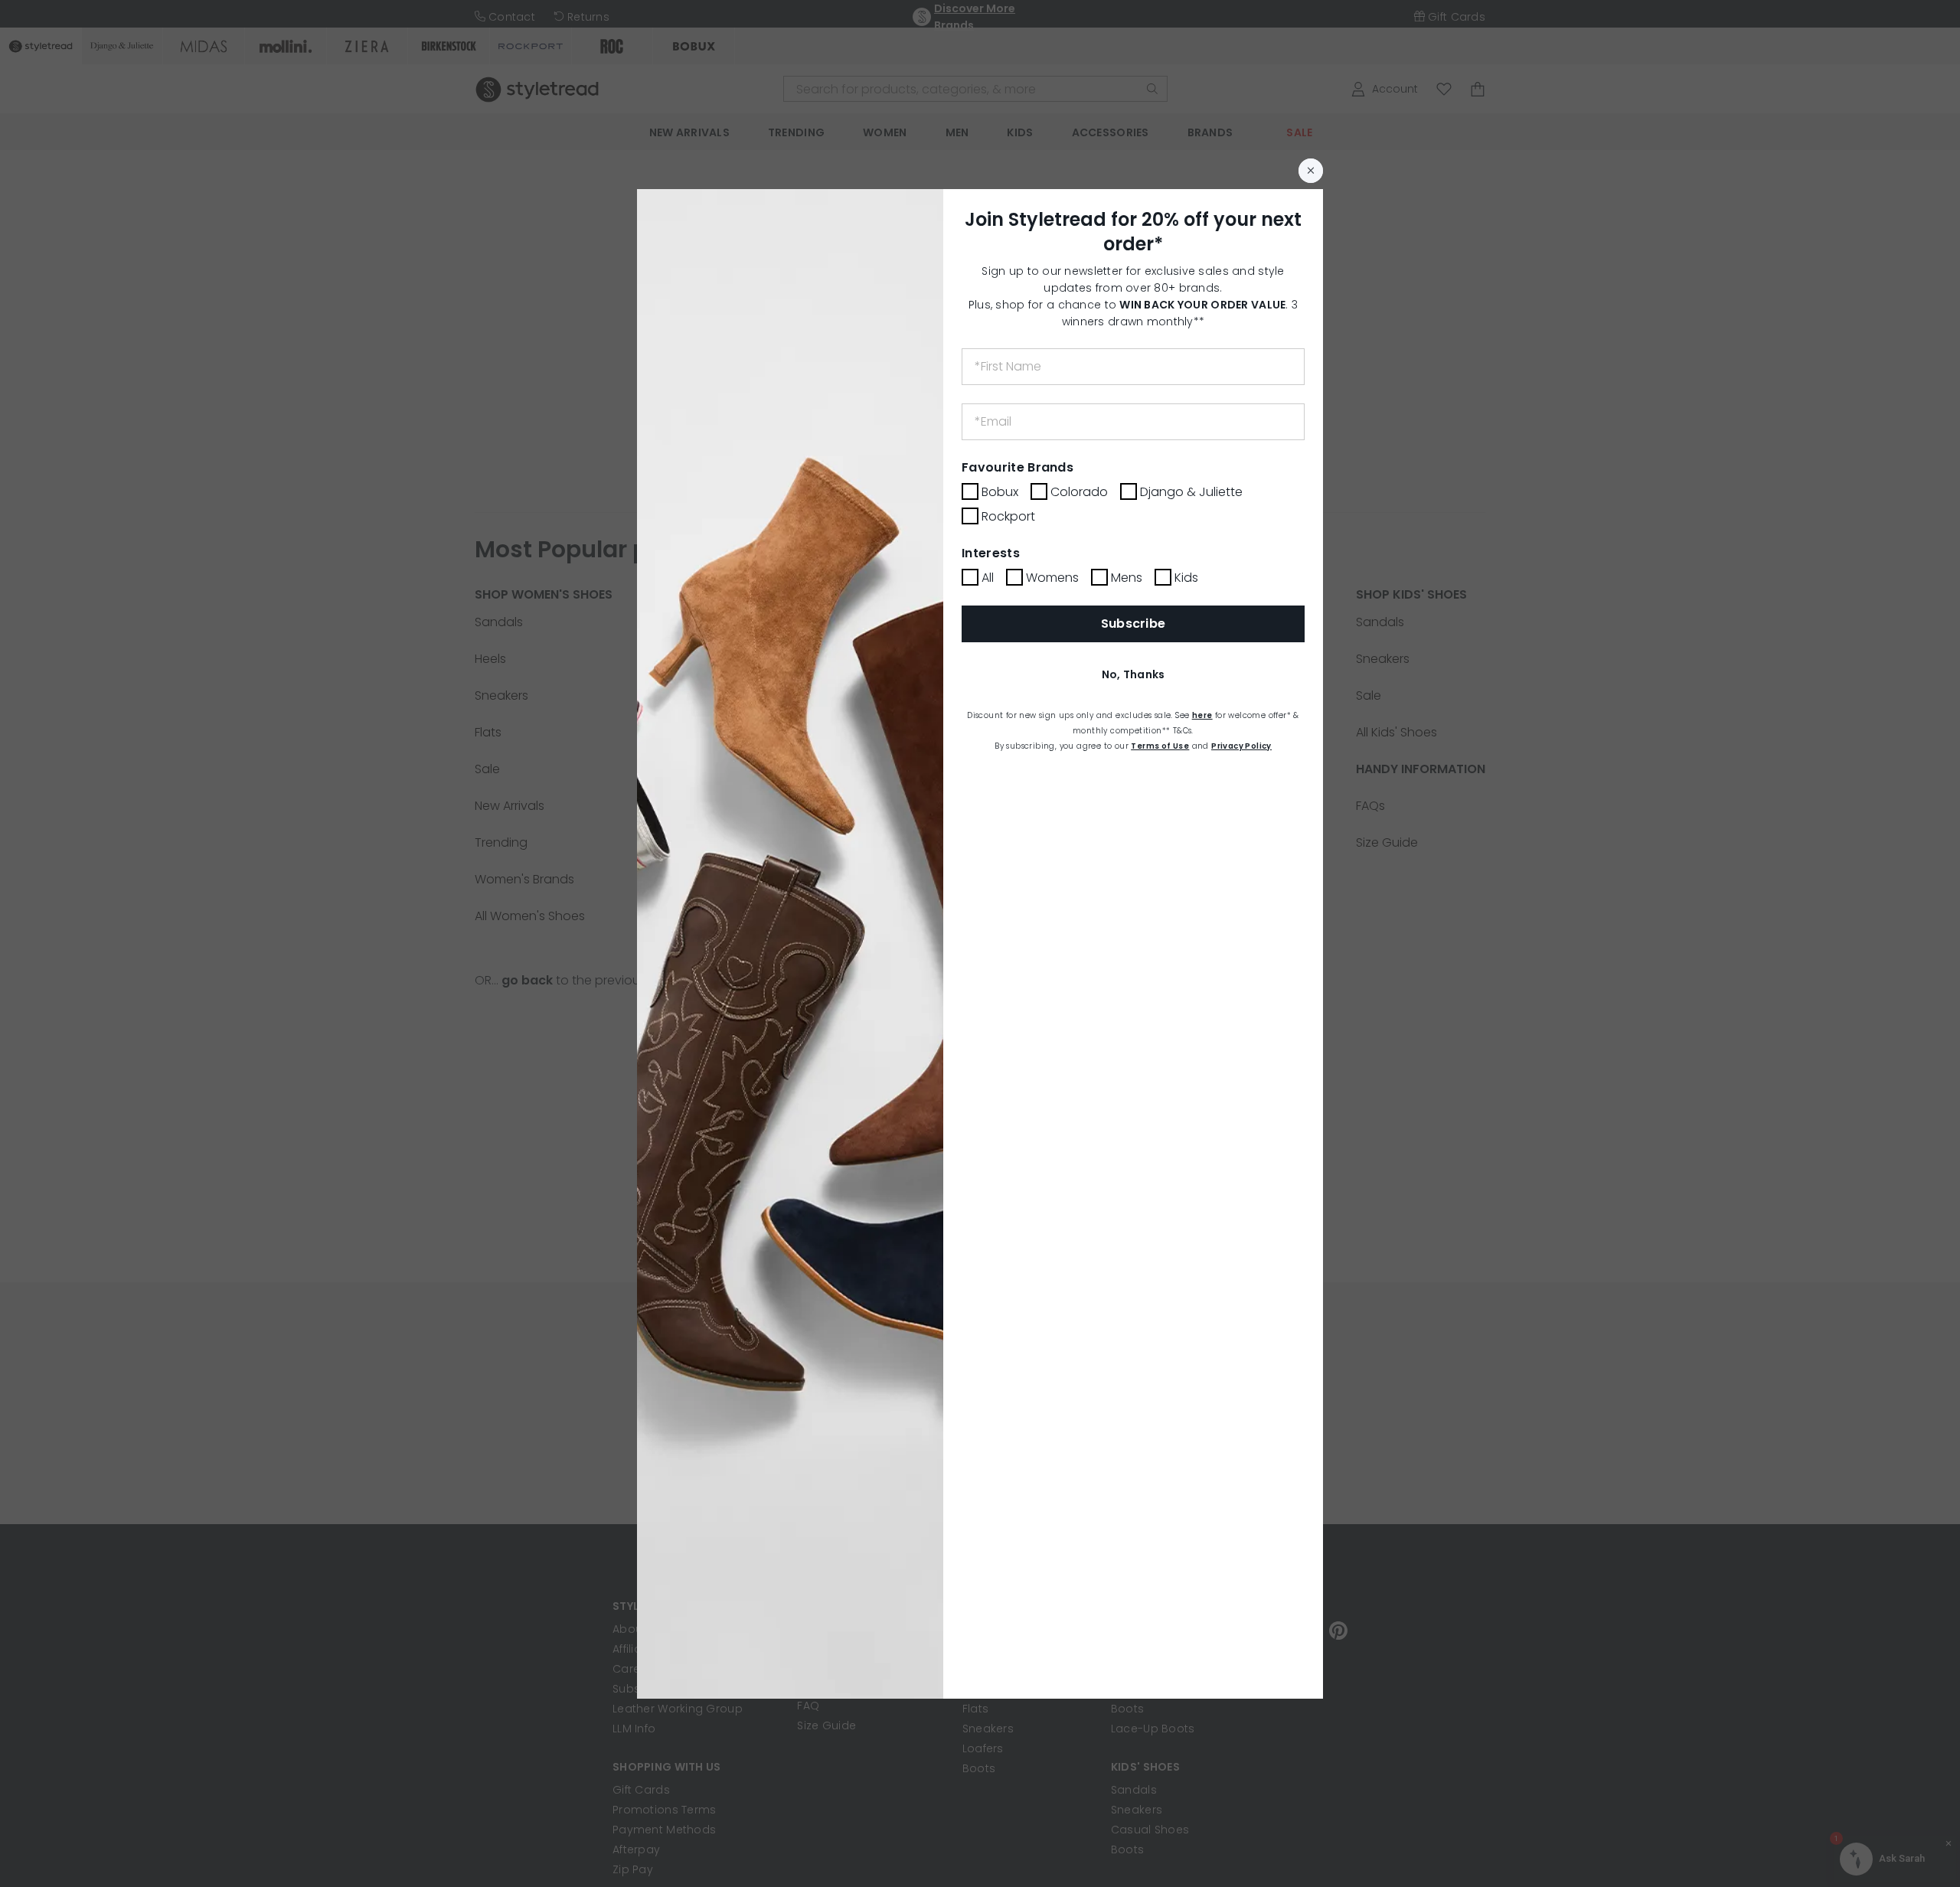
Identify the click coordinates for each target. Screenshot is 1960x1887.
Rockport (1008, 516)
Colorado (1079, 492)
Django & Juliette (1191, 492)
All (988, 578)
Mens (1127, 578)
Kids (1186, 578)
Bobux (1000, 492)
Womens (1052, 578)
